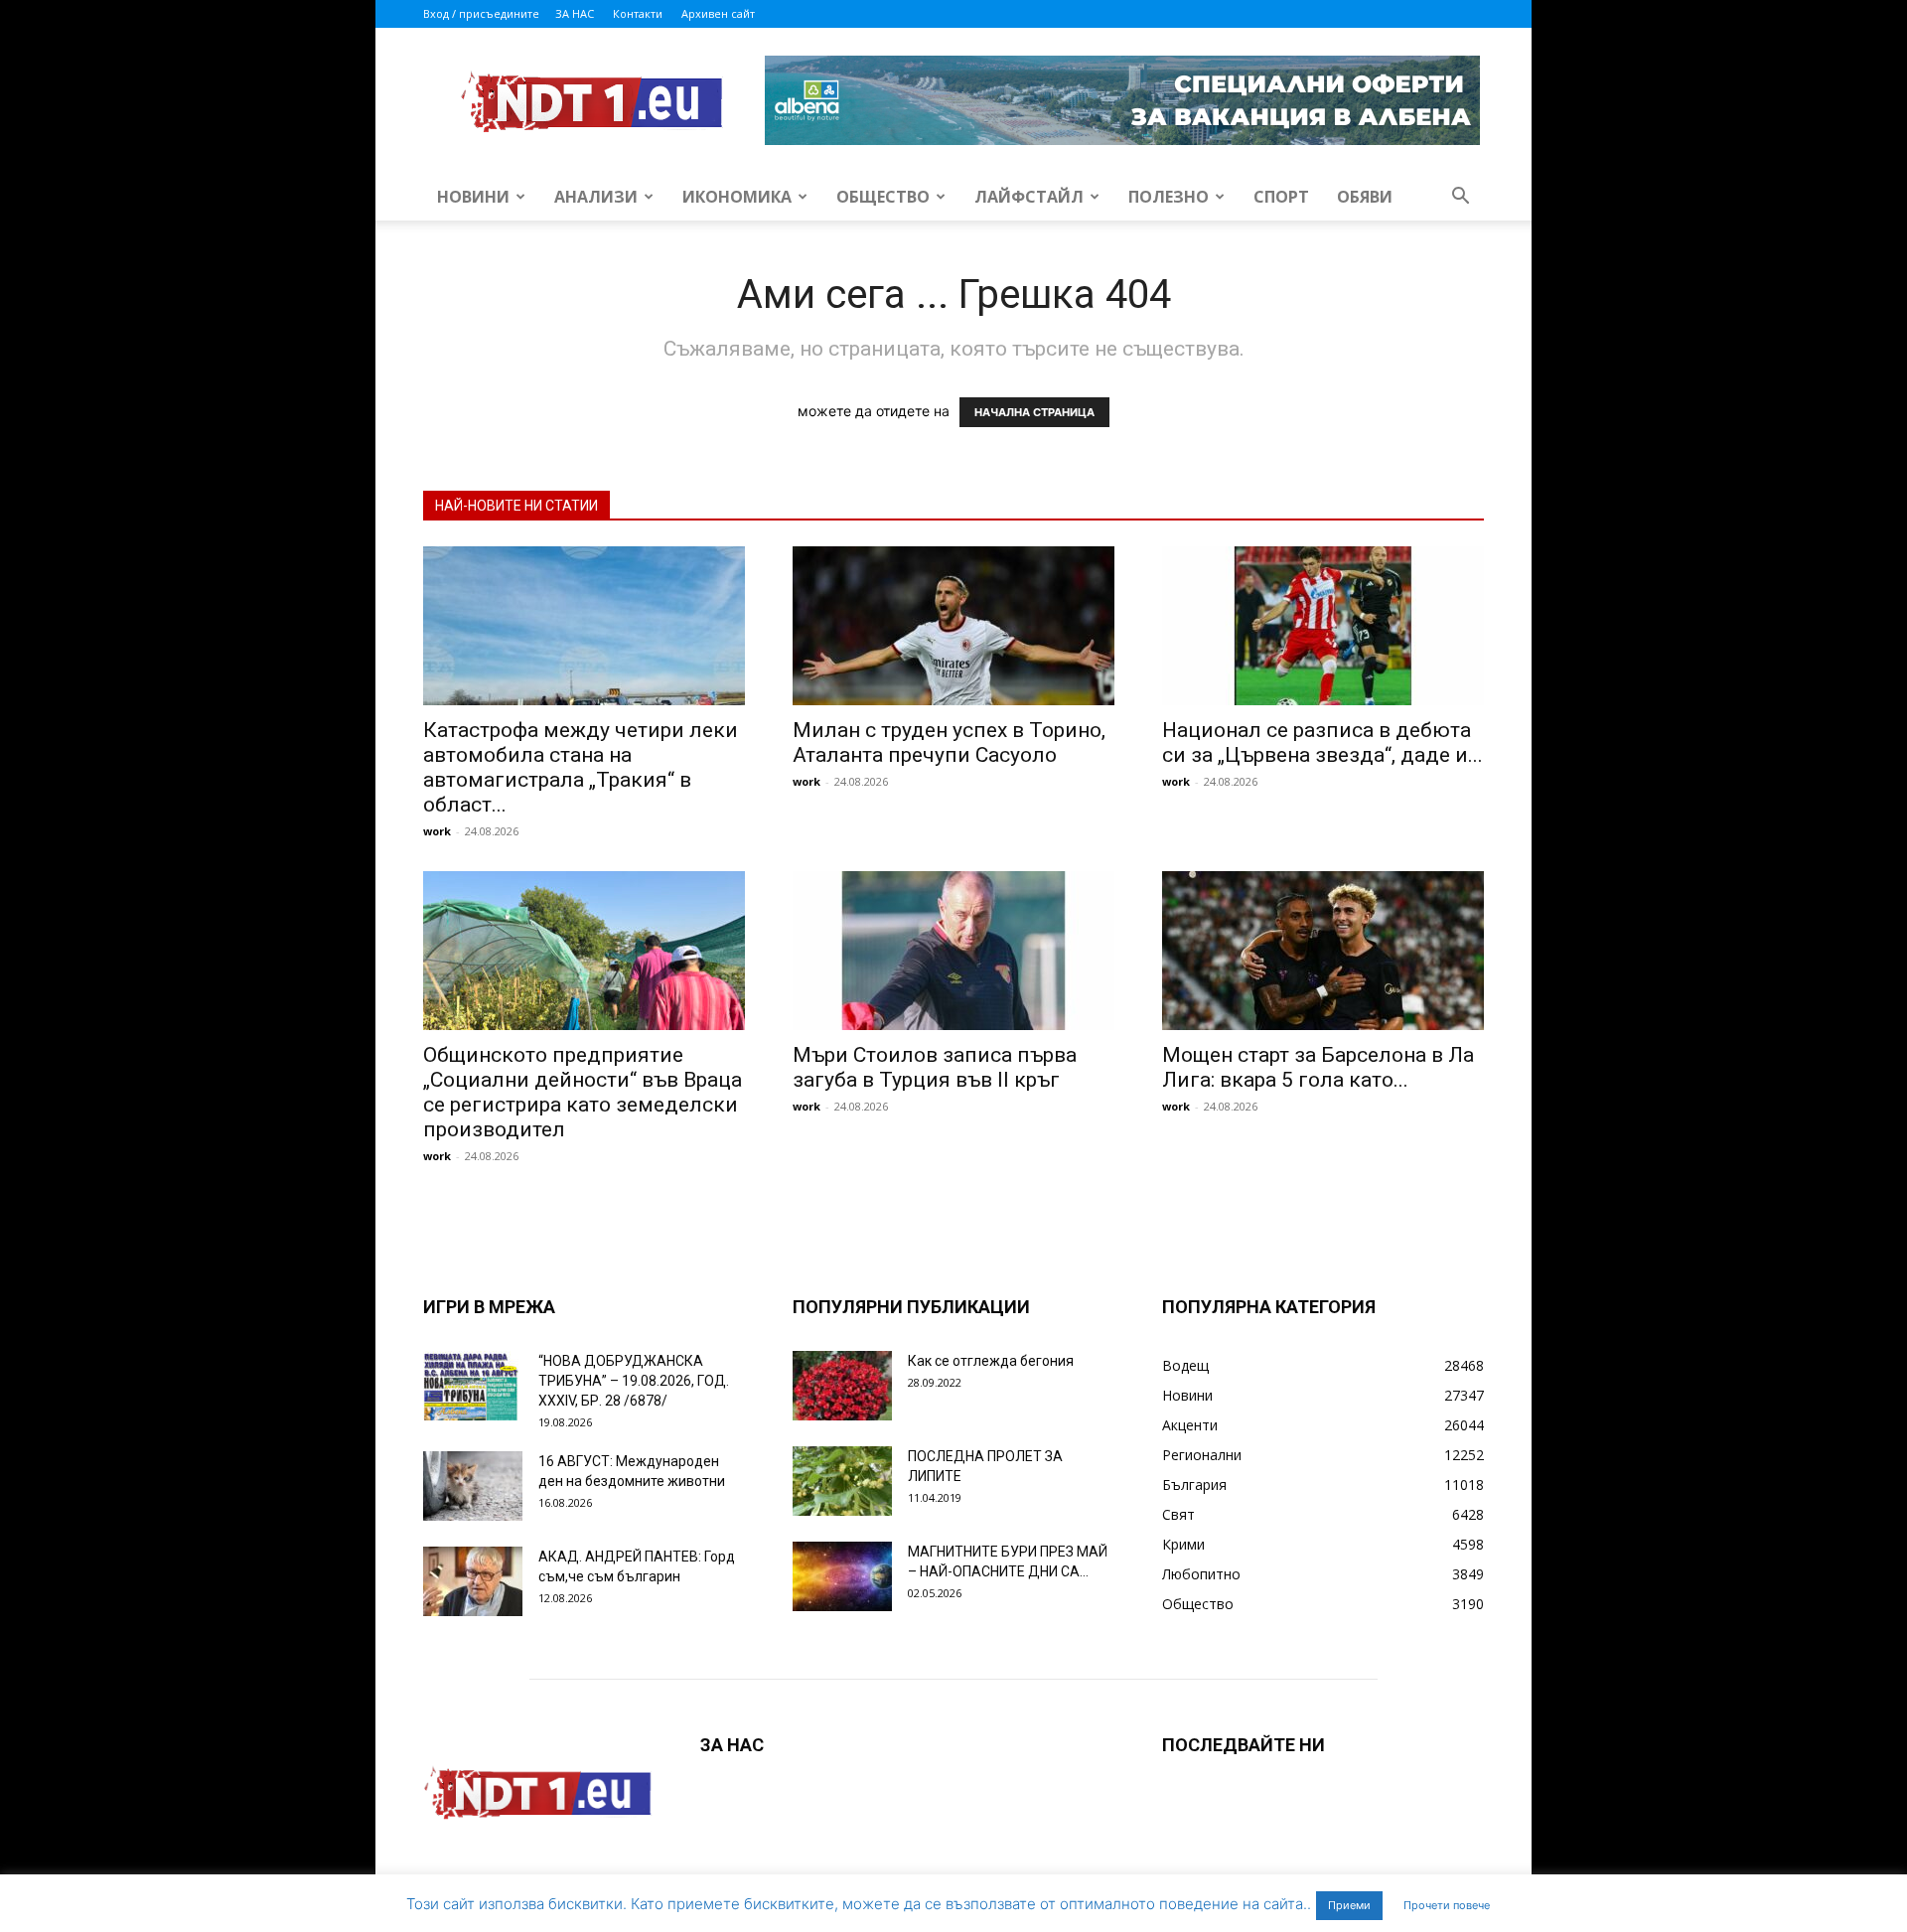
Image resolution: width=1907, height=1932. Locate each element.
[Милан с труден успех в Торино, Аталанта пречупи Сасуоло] (953, 626)
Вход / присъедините (481, 13)
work (437, 831)
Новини (473, 197)
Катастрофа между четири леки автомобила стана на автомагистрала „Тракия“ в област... (581, 767)
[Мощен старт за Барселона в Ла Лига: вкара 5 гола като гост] (1323, 951)
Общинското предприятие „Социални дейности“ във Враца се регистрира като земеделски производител (583, 1092)
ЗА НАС (575, 13)
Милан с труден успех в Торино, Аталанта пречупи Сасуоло (949, 743)
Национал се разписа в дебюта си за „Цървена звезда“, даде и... (1322, 743)
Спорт (1281, 197)
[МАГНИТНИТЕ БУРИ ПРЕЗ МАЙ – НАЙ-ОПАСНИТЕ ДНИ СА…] (842, 1576)
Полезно (1169, 197)
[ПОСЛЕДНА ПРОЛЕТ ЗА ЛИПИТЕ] (842, 1481)
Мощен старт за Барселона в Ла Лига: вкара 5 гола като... (1318, 1067)
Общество (883, 197)
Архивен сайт (718, 13)
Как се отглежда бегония (991, 1361)
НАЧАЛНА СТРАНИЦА (1034, 412)
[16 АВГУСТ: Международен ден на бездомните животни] (473, 1486)
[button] (1460, 198)
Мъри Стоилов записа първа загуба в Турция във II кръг (935, 1067)
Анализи (596, 197)
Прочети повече (1447, 1905)
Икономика (737, 197)
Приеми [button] (1349, 1905)
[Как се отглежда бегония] (842, 1386)
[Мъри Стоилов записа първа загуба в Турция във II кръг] (953, 951)
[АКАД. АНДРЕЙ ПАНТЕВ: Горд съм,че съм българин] (473, 1581)
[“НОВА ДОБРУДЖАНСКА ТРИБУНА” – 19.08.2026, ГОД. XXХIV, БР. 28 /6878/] (473, 1386)
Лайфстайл (1029, 197)
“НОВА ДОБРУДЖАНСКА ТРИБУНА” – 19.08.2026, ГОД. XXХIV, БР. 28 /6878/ (634, 1381)
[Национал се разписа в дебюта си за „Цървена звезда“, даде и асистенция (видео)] (1323, 626)
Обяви (1365, 197)
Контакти (638, 13)
